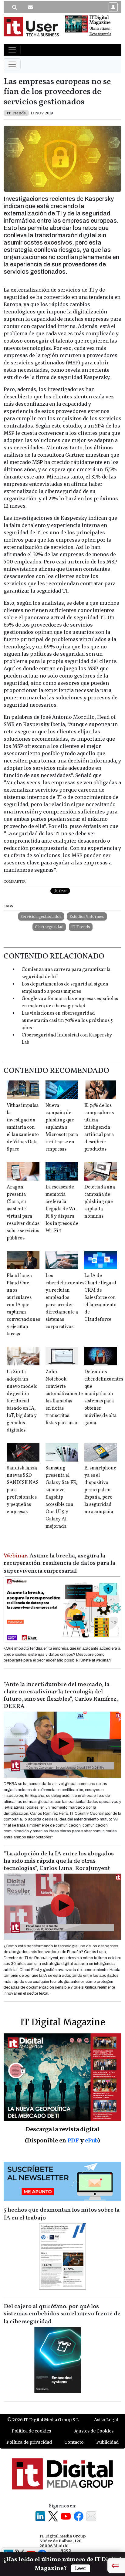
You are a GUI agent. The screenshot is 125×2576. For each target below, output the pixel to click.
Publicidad (107, 2442)
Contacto (74, 2442)
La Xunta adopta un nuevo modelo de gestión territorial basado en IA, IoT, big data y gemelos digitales (22, 1401)
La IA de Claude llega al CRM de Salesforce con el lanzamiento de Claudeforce (100, 1298)
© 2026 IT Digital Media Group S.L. (44, 2420)
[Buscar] (15, 7)
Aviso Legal (106, 2420)
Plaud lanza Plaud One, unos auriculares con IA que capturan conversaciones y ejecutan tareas (23, 1305)
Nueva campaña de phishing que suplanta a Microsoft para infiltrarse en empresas (62, 1127)
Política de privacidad (29, 2442)
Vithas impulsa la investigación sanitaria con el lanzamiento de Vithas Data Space (23, 1127)
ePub (91, 2140)
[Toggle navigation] (12, 50)
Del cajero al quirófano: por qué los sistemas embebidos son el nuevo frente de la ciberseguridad (62, 2314)
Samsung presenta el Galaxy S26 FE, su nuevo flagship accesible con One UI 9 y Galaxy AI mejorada (61, 1497)
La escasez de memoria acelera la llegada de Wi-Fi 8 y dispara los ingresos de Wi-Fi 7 (62, 1209)
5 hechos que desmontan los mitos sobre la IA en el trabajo (62, 2214)
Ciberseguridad (49, 927)
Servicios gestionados (41, 916)
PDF (73, 2140)
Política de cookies (31, 2431)
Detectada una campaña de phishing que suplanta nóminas (100, 1202)
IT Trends (81, 927)
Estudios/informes (87, 916)
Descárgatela (100, 34)
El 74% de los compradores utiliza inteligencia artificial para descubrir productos (99, 1127)
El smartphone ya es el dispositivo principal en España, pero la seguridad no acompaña (100, 1490)
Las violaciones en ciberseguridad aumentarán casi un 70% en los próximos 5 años (67, 1021)
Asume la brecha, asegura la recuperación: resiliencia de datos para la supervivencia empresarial (59, 1564)
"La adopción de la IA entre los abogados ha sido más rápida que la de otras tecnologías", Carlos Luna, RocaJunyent (59, 1861)
